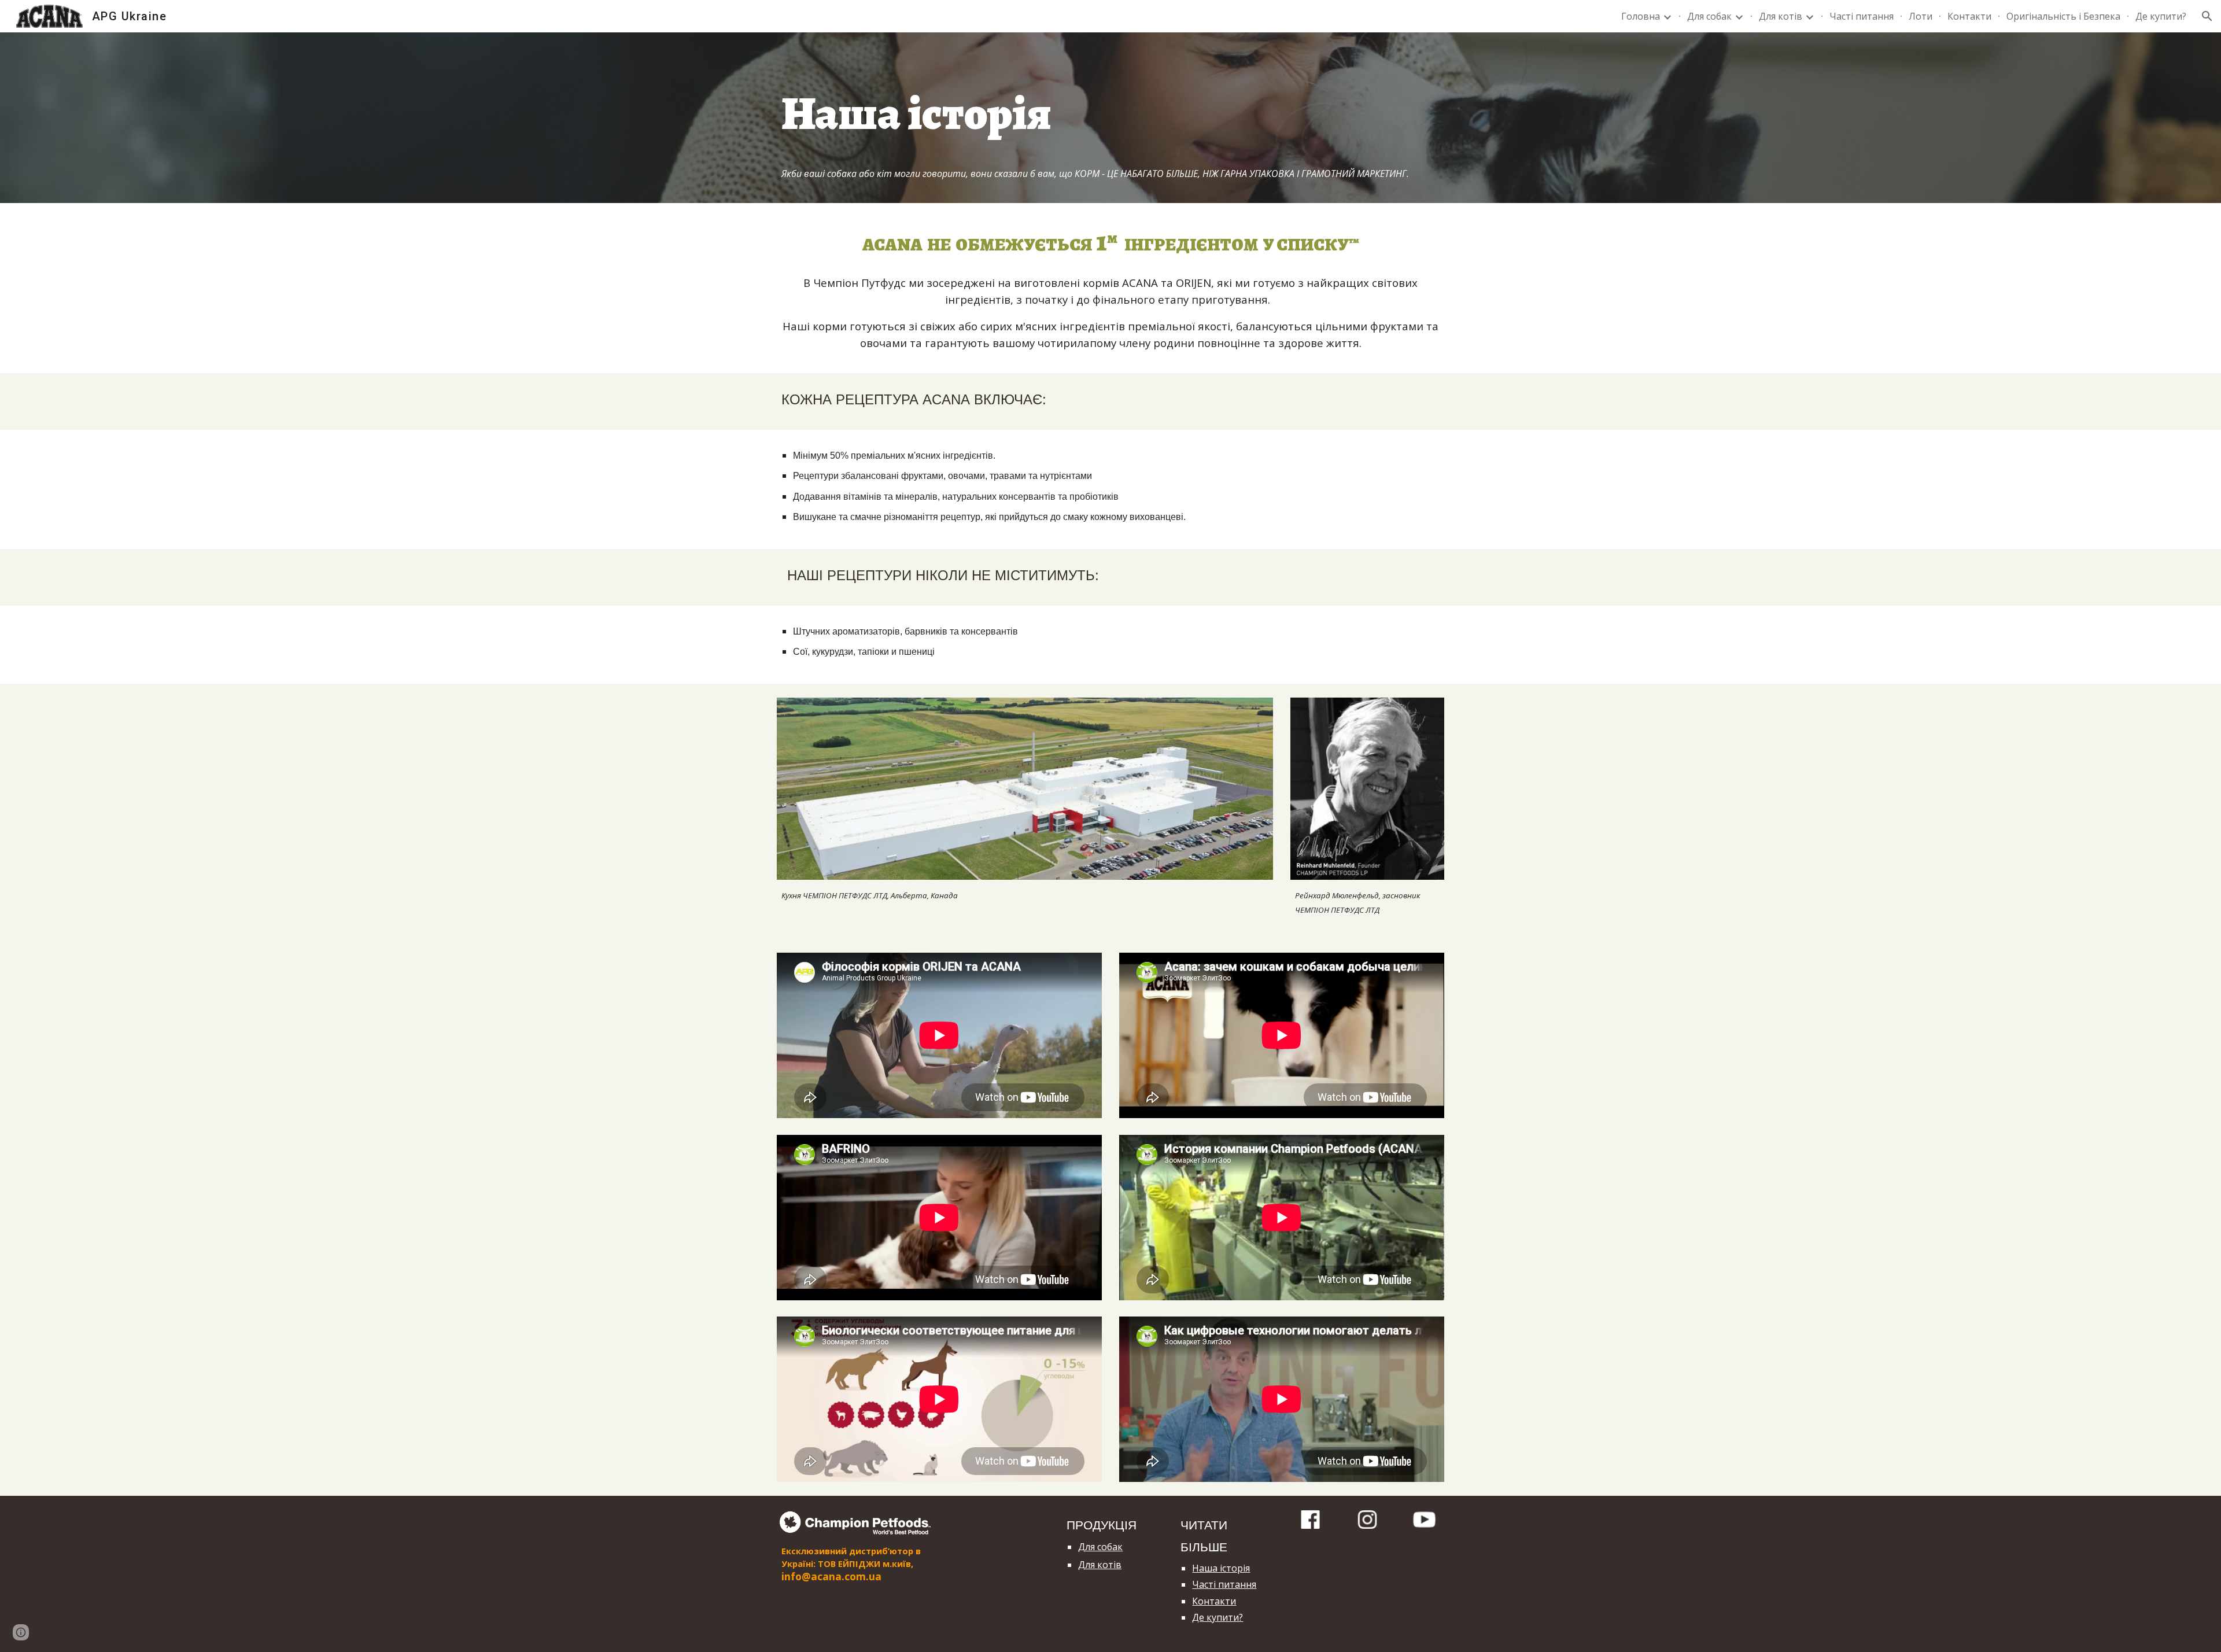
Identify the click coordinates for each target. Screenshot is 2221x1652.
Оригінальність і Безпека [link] (2063, 16)
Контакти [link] (1969, 16)
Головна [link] (1641, 16)
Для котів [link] (1781, 16)
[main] (1110, 102)
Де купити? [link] (2161, 16)
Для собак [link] (1709, 16)
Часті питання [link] (1862, 16)
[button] (2207, 16)
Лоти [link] (1921, 16)
